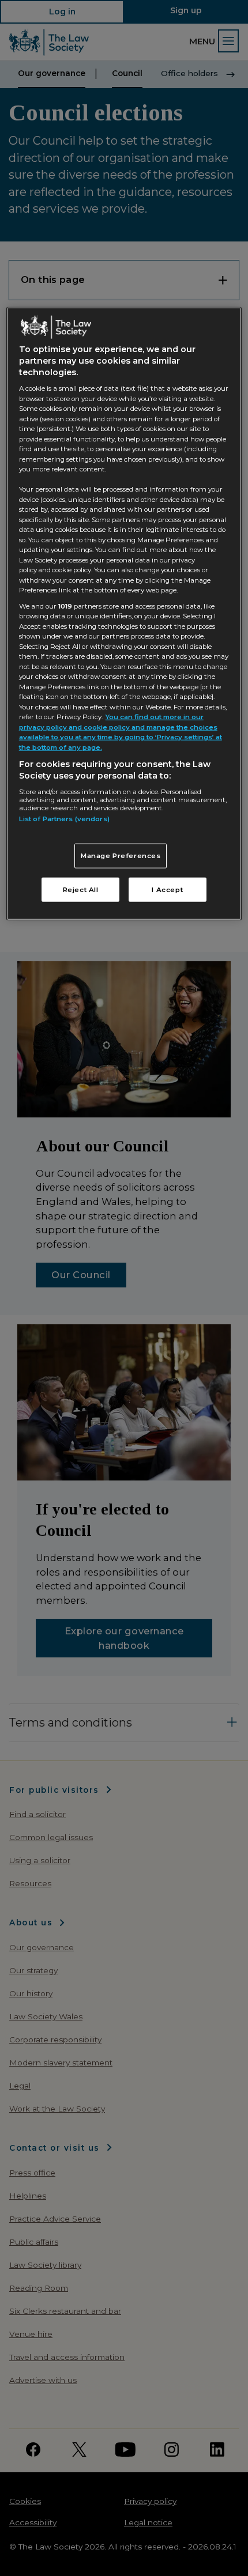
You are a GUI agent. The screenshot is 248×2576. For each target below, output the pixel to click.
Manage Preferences (121, 856)
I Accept (167, 890)
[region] (124, 613)
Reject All (81, 890)
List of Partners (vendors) (64, 818)
